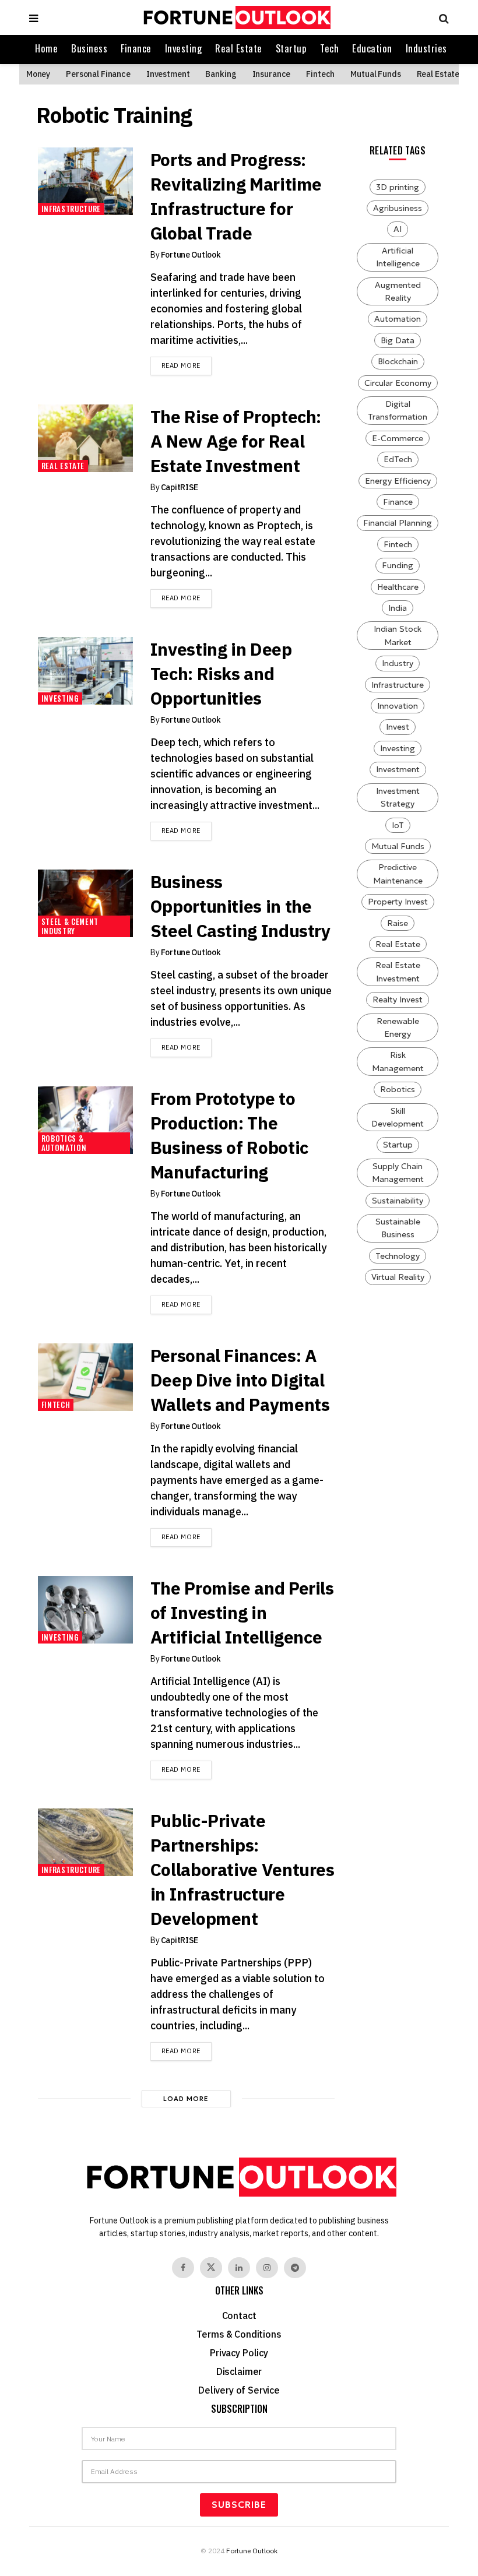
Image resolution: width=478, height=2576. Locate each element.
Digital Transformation (398, 410)
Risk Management (398, 1061)
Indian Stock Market (398, 635)
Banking (221, 74)
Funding (398, 565)
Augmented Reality (398, 291)
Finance (136, 48)
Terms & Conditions (239, 2334)
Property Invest (398, 902)
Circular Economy (398, 383)
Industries (426, 48)
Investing (184, 48)
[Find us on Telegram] (295, 2268)
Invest (398, 727)
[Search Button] (441, 17)
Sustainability (398, 1201)
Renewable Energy (398, 1027)
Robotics (398, 1089)
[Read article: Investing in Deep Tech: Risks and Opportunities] (85, 671)
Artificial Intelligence (398, 257)
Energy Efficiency (398, 481)
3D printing (398, 187)
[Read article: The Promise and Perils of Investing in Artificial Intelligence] (85, 1610)
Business (89, 48)
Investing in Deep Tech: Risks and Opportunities (221, 673)
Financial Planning (398, 523)
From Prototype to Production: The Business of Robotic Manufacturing (229, 1135)
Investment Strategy (398, 797)
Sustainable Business (398, 1228)
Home (46, 48)
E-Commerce (398, 438)
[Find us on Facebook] (183, 2268)
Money (38, 74)
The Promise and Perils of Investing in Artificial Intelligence (242, 1612)
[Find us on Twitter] (211, 2268)
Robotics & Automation (64, 1143)
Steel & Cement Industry (70, 926)
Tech (329, 48)
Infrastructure (71, 209)
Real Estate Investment (398, 972)
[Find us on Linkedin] (239, 2268)
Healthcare (398, 587)
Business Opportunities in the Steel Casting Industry (240, 906)
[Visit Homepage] (236, 17)
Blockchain (398, 361)
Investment (168, 74)
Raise (398, 923)
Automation (398, 319)
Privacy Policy (239, 2353)
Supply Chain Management (398, 1173)
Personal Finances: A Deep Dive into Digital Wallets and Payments (240, 1380)
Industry (398, 663)
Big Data (398, 340)
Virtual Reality (398, 1277)
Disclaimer (239, 2371)
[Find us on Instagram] (267, 2268)
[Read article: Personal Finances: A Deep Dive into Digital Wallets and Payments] (85, 1377)
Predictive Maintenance (398, 874)
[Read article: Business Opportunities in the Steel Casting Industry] (85, 903)
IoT (398, 825)
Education (372, 48)
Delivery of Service (239, 2390)
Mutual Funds (375, 74)
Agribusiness (398, 208)
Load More (186, 2099)
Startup (291, 48)
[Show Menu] (34, 17)
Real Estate (239, 48)
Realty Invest (398, 1000)
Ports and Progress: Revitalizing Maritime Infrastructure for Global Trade (236, 196)
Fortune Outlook (191, 255)
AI (398, 229)
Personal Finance (98, 74)
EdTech (398, 459)
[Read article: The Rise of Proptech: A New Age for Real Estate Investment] (85, 438)
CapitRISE (180, 487)
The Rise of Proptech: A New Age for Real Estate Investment (236, 441)
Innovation (398, 706)
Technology (398, 1256)
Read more (187, 365)
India (398, 608)
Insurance (272, 74)
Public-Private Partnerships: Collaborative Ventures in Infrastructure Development (242, 1869)
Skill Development (398, 1117)
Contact (239, 2315)
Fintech (320, 74)
